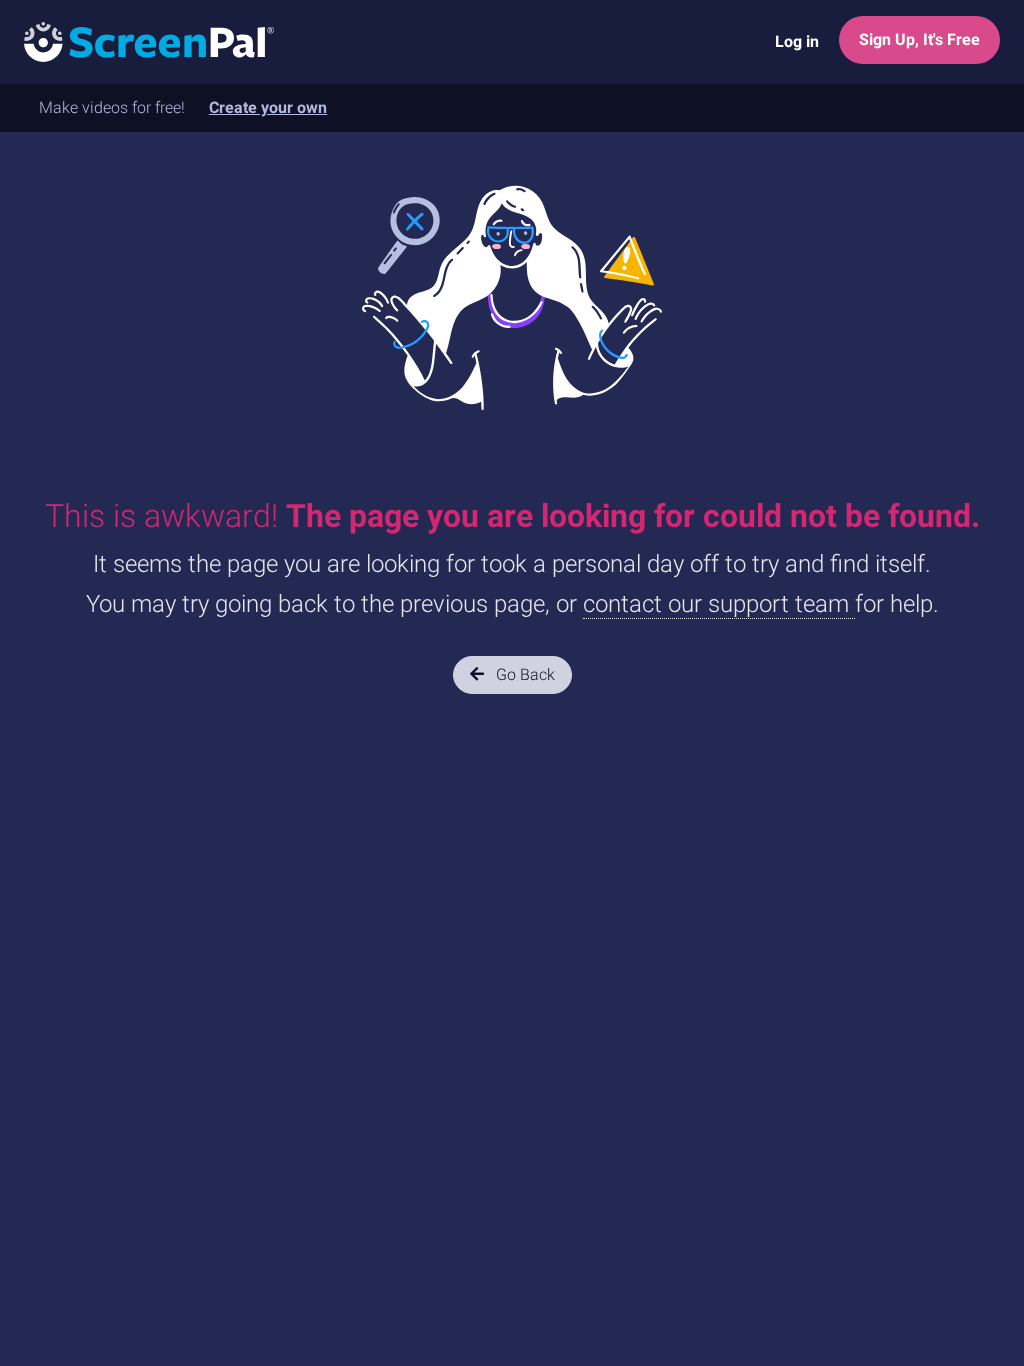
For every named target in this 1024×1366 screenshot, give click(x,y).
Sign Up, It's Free (919, 39)
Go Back (523, 674)
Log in (797, 41)
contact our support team (719, 604)
